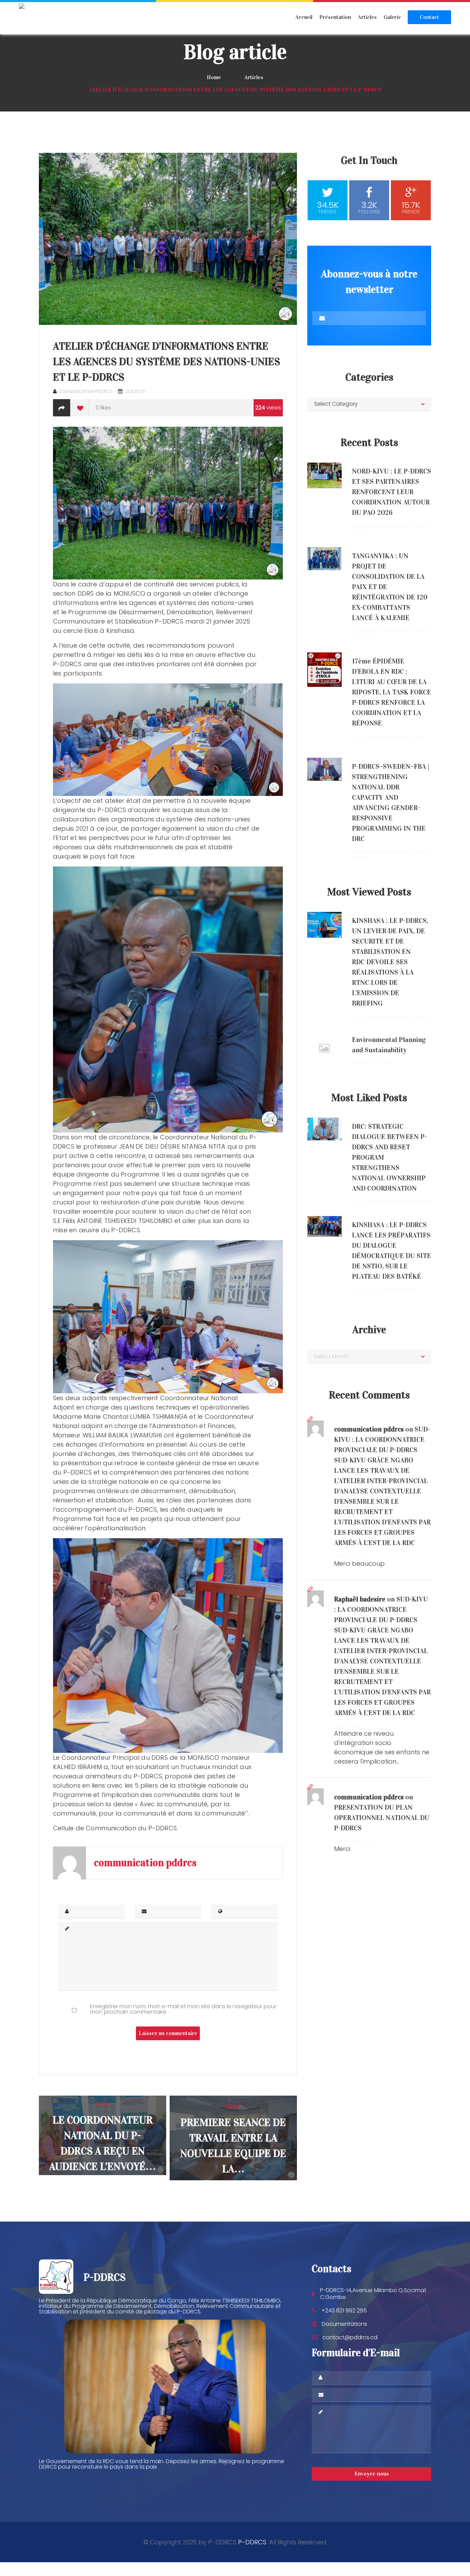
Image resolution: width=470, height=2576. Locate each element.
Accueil (304, 17)
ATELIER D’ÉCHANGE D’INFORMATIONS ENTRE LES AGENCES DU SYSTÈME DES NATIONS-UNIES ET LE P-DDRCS (167, 362)
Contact (429, 17)
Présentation (335, 17)
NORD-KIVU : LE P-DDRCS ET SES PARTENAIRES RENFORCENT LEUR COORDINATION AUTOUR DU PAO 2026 (392, 492)
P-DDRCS (252, 2542)
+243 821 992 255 (344, 2311)
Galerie (392, 17)
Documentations (344, 2324)
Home (214, 77)
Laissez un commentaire (168, 2033)
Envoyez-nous (372, 2474)
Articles (367, 17)
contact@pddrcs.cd (350, 2337)
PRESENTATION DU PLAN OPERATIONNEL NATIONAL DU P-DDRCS (382, 1818)
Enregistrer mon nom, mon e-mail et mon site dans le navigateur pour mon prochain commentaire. (183, 2009)
